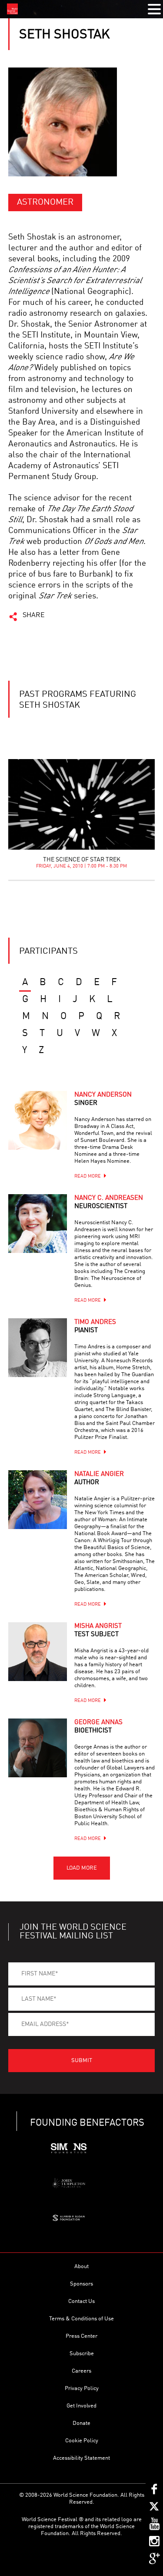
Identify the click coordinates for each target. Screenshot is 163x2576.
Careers (81, 2371)
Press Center (81, 2336)
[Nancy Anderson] (38, 1120)
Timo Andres (95, 1327)
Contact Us (81, 2301)
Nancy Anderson (103, 1099)
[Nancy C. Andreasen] (38, 1224)
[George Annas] (38, 1748)
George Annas (98, 1727)
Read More (88, 1177)
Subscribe (82, 2354)
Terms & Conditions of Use (81, 2319)
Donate (81, 2423)
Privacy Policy (82, 2389)
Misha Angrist (98, 1631)
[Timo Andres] (38, 1348)
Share (34, 615)
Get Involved (81, 2406)
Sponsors (81, 2284)
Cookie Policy (82, 2441)
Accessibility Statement (81, 2458)
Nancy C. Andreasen (109, 1202)
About (81, 2267)
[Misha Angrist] (38, 1652)
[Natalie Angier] (38, 1500)
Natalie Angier (99, 1479)
